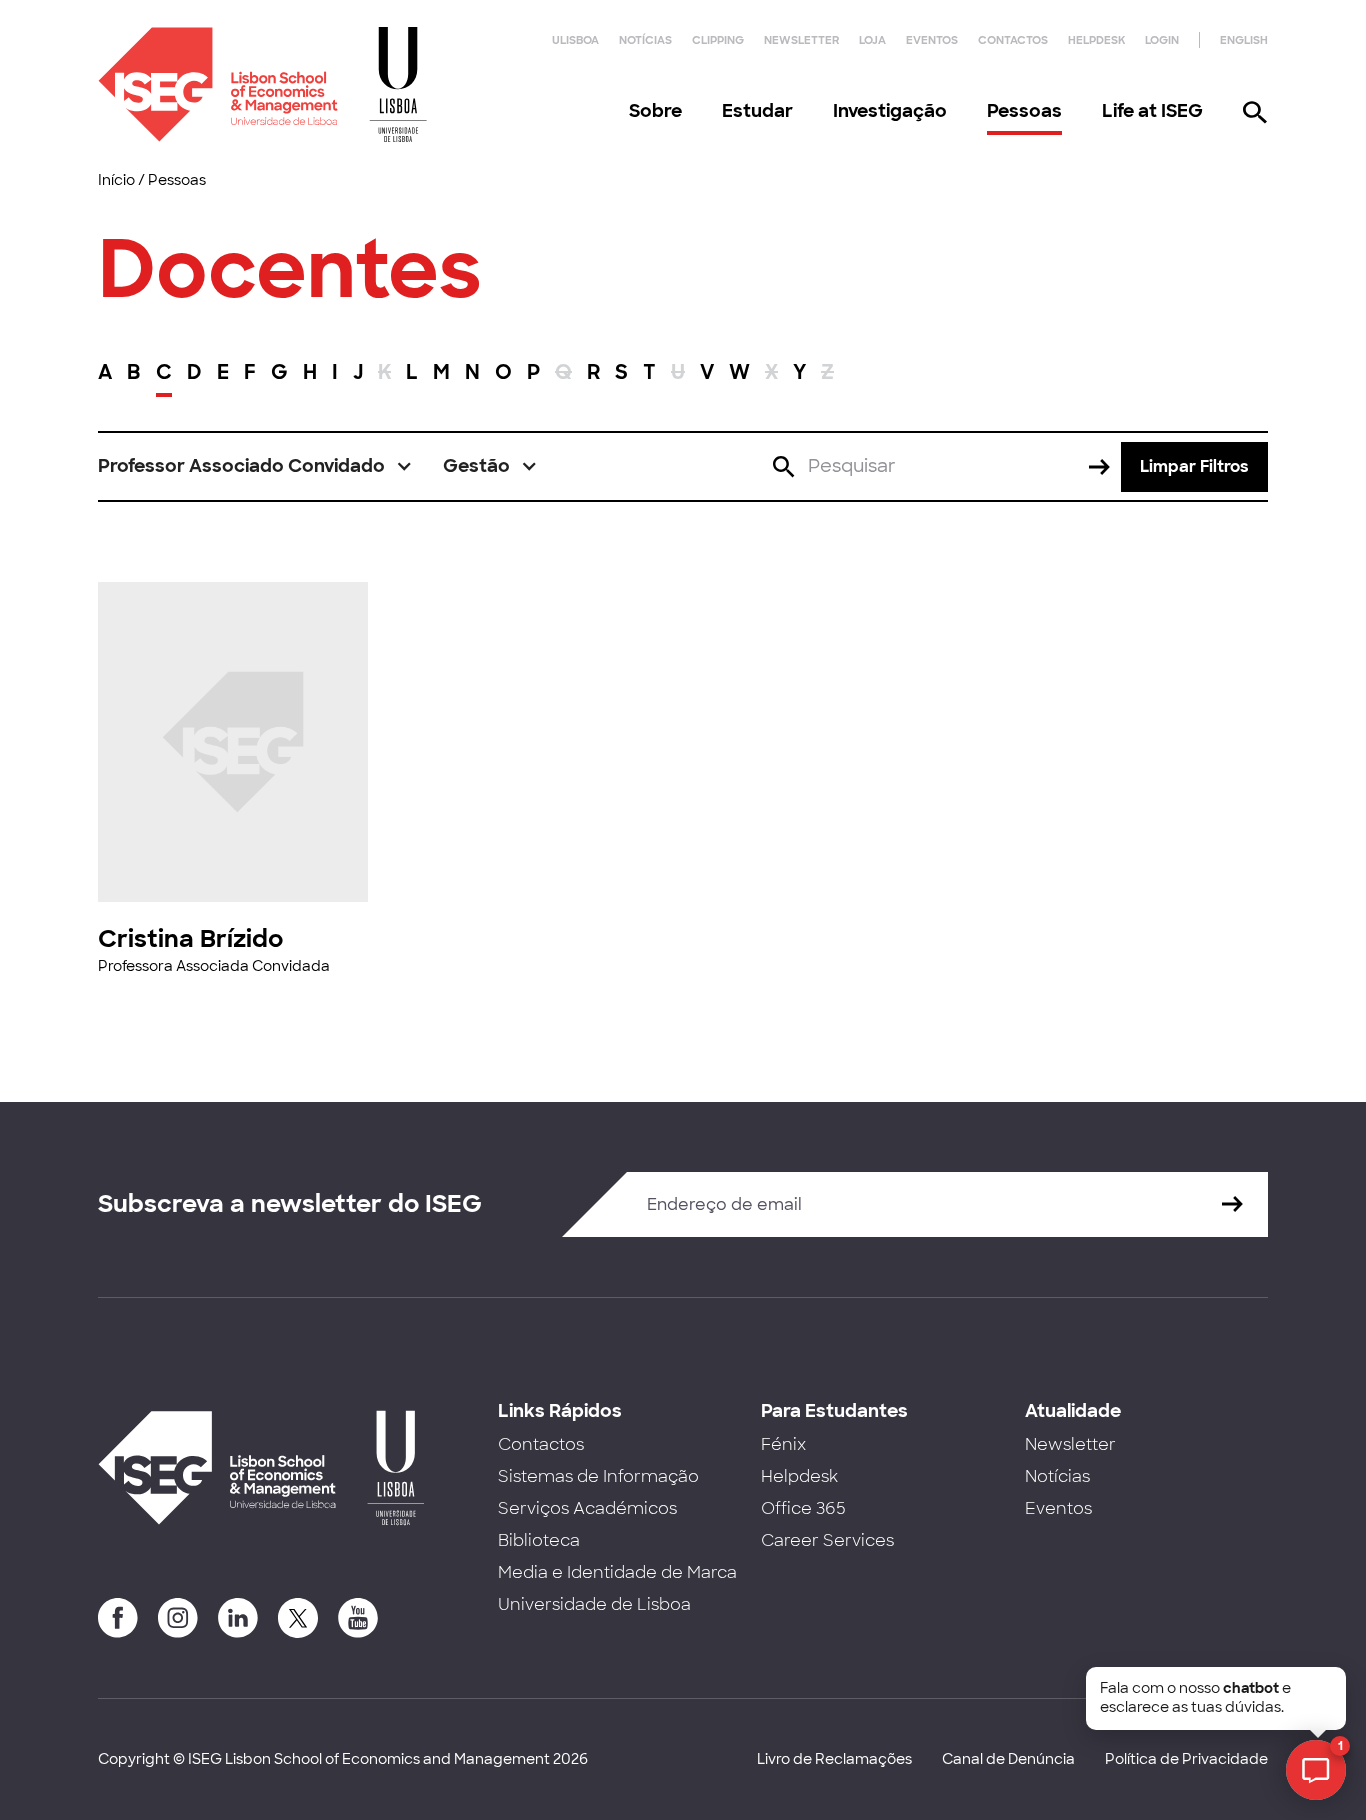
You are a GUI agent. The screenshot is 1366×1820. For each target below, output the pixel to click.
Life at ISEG (1152, 111)
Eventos (932, 40)
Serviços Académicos (587, 1508)
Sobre (655, 111)
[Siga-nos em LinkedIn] (238, 1618)
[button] (255, 466)
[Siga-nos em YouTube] (358, 1618)
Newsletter (801, 40)
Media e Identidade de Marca (617, 1572)
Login (1162, 40)
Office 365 (803, 1508)
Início (116, 180)
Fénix (783, 1444)
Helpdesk (1096, 40)
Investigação (890, 111)
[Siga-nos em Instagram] (178, 1618)
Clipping (718, 40)
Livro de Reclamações (834, 1759)
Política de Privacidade (1186, 1759)
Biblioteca (539, 1540)
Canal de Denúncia (1008, 1759)
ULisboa (575, 40)
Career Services (827, 1540)
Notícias (645, 40)
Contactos (1013, 40)
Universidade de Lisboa (594, 1604)
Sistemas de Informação (598, 1476)
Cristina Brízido (190, 938)
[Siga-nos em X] (298, 1618)
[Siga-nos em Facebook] (118, 1618)
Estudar (757, 111)
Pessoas (1024, 111)
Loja (872, 40)
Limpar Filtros (1194, 466)
